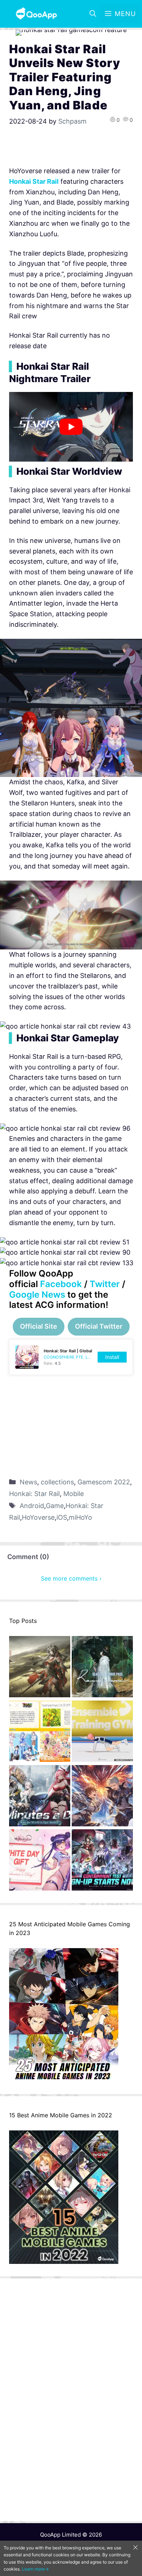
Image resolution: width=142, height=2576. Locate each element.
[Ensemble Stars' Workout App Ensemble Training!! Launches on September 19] (102, 1733)
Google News (37, 1295)
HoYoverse (38, 1517)
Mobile (74, 1494)
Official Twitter (99, 1326)
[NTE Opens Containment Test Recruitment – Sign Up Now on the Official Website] (102, 1862)
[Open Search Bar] (93, 14)
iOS (62, 1517)
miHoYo (80, 1517)
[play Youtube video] (71, 427)
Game (55, 1506)
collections (57, 1482)
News (28, 1482)
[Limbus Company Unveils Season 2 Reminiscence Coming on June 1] (102, 1668)
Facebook (61, 1284)
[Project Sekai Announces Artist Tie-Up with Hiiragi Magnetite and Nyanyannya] (40, 1733)
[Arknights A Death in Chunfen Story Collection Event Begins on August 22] (40, 1668)
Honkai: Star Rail (34, 1494)
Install (112, 1357)
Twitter (105, 1284)
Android (32, 1506)
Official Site (39, 1326)
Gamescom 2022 (104, 1482)
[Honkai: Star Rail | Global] (71, 1357)
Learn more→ (35, 2569)
